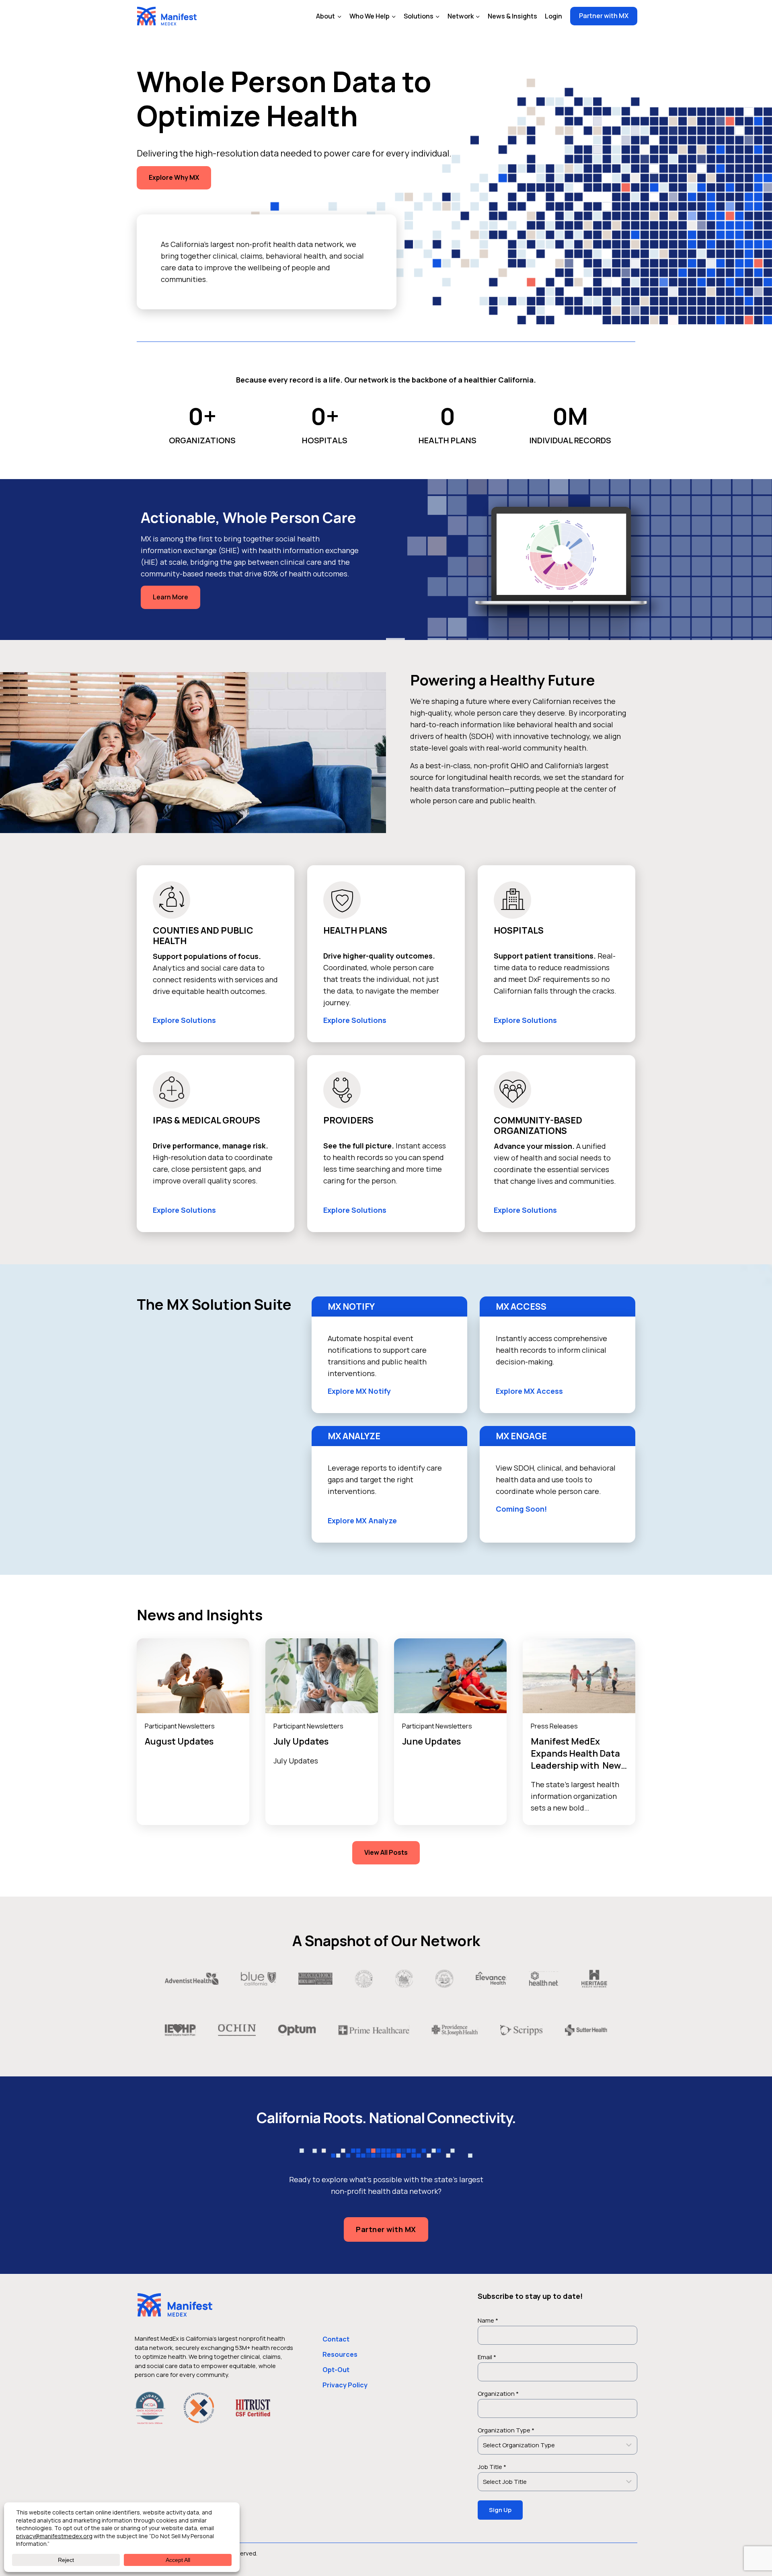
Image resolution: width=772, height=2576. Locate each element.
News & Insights (512, 16)
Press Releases (554, 1726)
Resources (340, 2354)
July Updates (301, 1741)
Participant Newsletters (180, 1726)
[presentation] (193, 1676)
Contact (336, 2339)
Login (553, 16)
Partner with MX (604, 16)
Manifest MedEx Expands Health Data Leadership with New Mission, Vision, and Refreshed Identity (576, 1765)
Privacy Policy (345, 2385)
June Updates (431, 1741)
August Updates (179, 1741)
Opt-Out (336, 2370)
